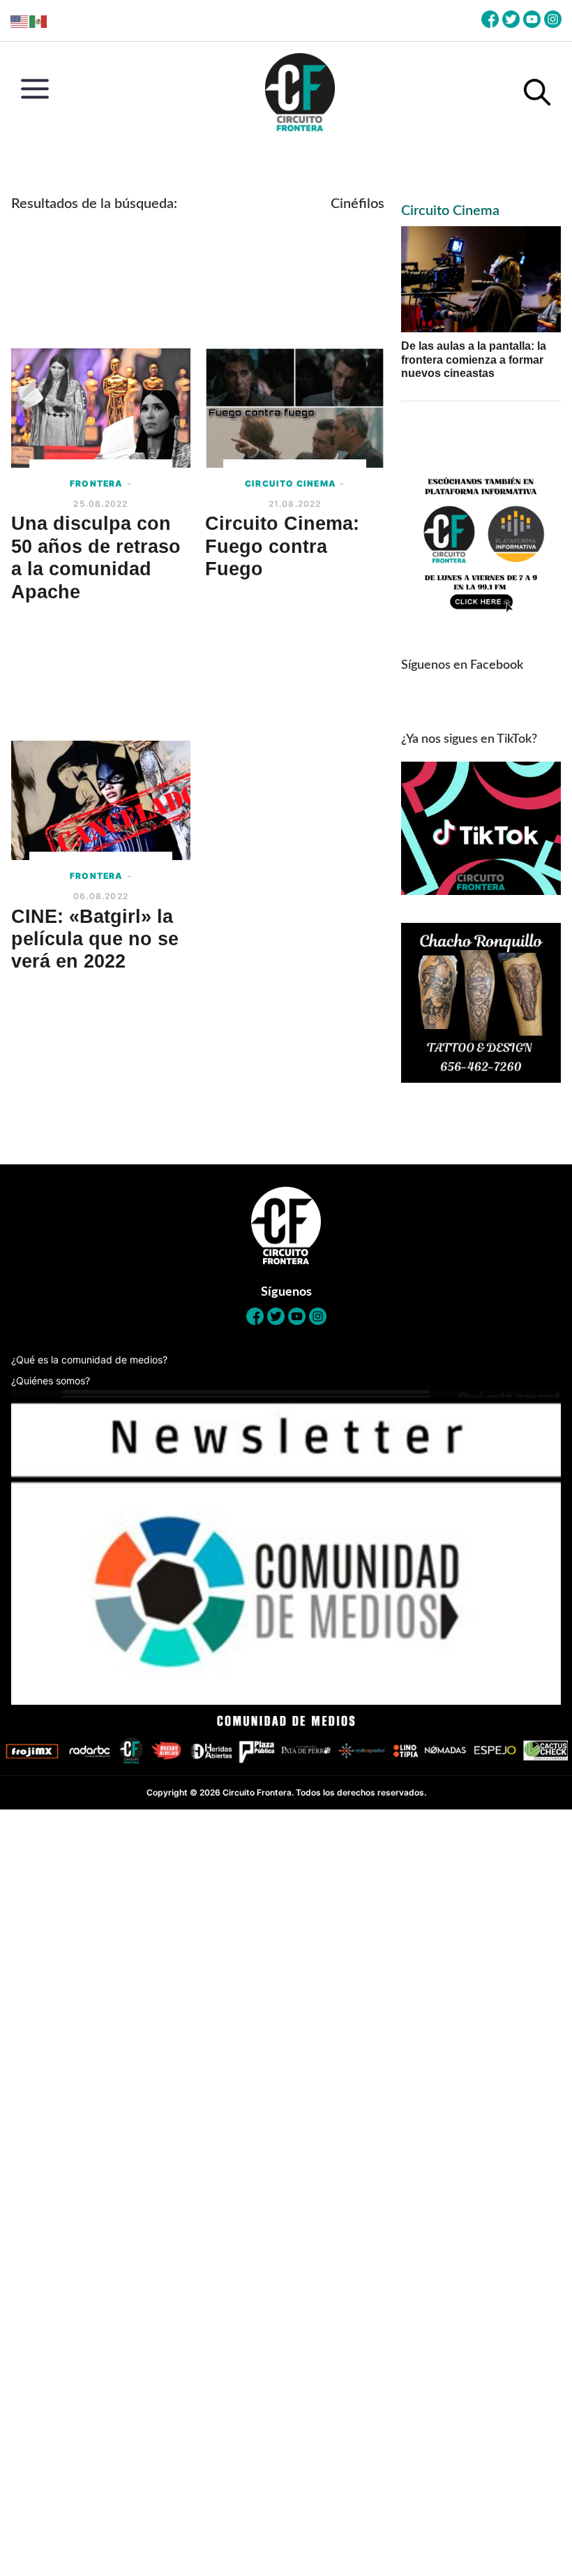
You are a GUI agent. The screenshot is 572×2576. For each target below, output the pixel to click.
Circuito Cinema (450, 211)
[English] (20, 21)
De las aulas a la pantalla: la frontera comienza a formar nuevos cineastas (474, 359)
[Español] (39, 21)
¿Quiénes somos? (51, 1380)
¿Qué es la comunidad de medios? (89, 1360)
